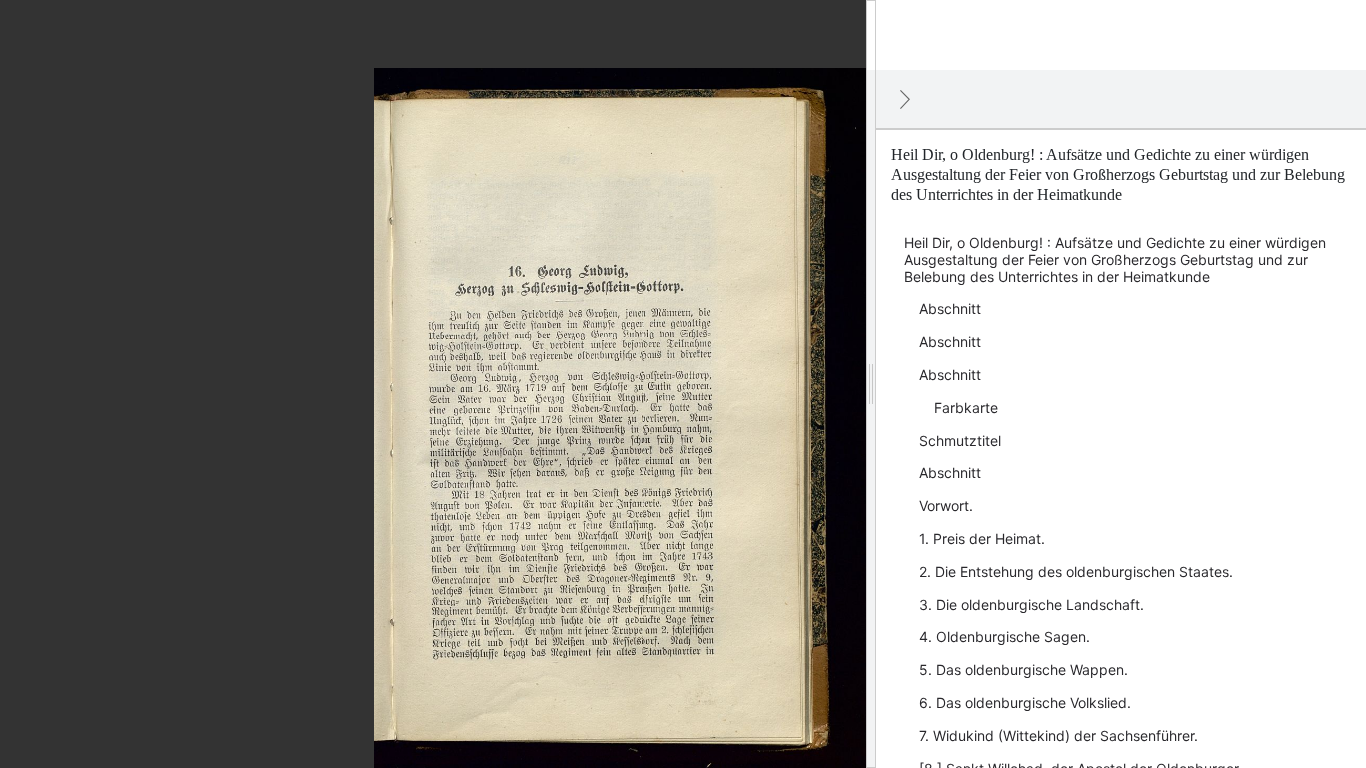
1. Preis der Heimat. (982, 538)
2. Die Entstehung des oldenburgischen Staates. (1076, 571)
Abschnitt (950, 308)
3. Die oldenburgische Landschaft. (1031, 604)
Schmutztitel (960, 440)
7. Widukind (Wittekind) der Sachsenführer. (1058, 735)
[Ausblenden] (905, 99)
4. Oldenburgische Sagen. (1004, 636)
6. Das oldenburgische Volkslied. (1025, 702)
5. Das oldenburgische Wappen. (1023, 669)
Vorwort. (946, 505)
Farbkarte (966, 407)
